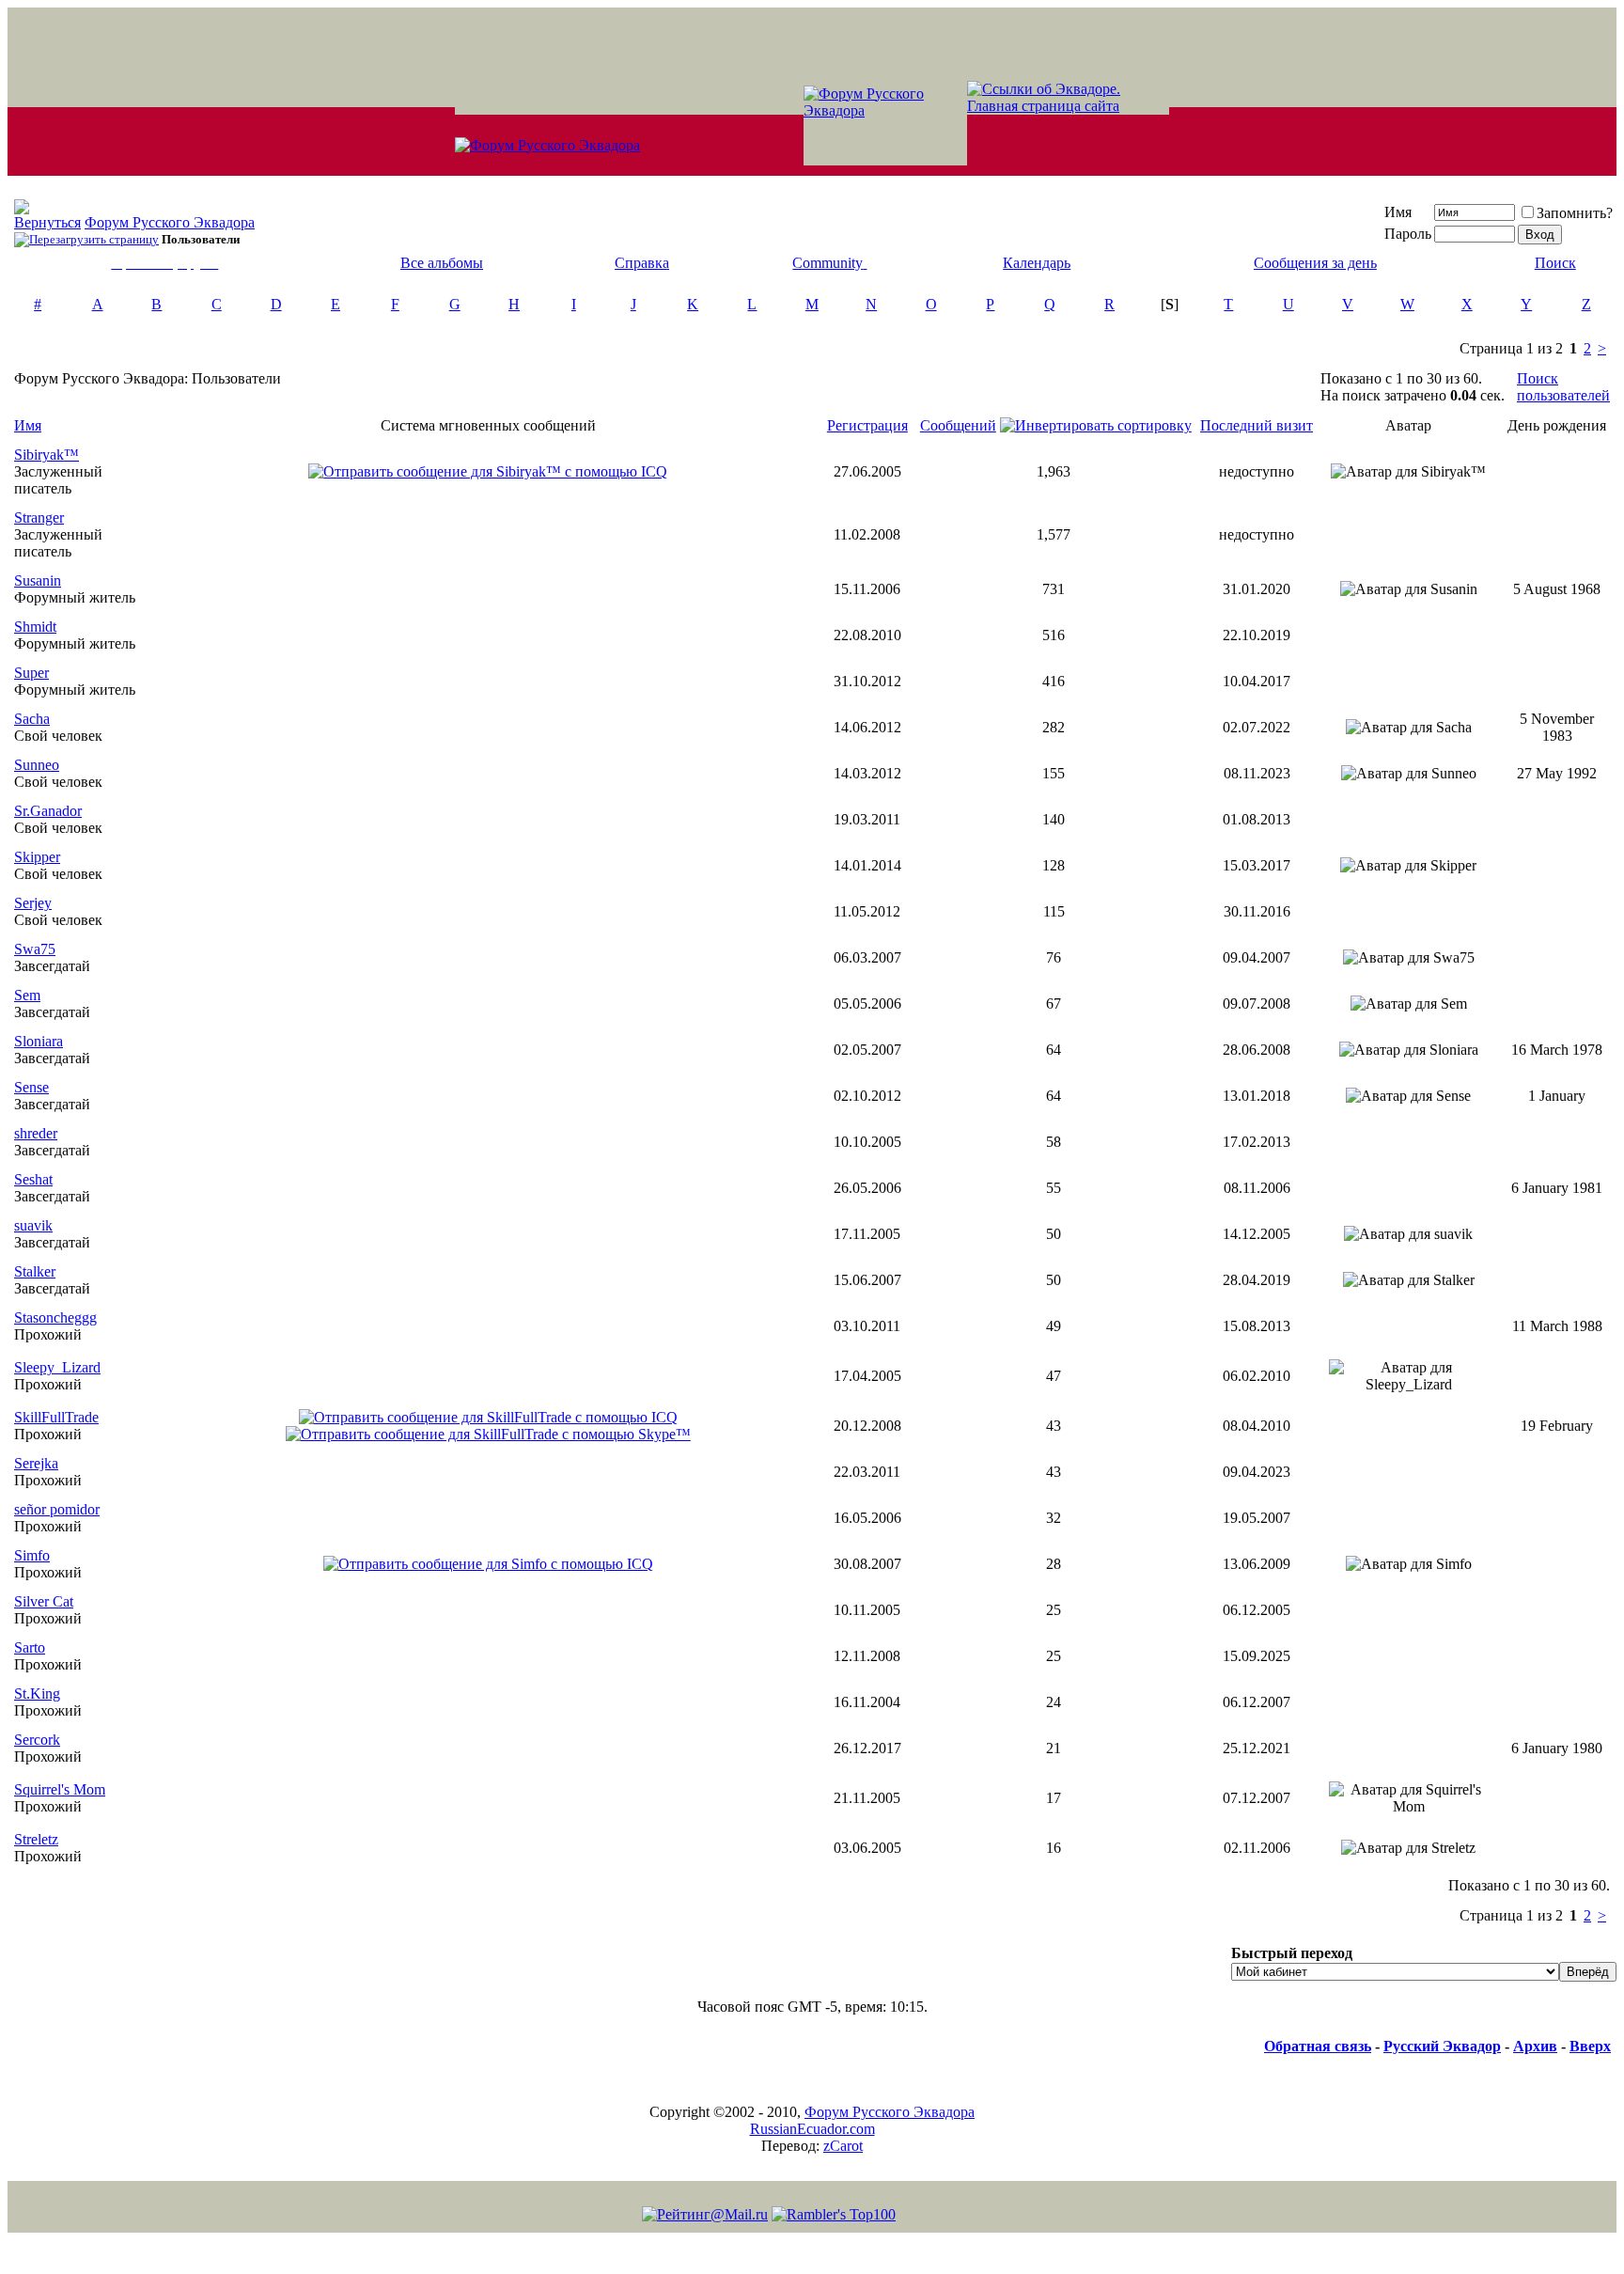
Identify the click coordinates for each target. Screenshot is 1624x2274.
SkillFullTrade (56, 1417)
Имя (1398, 212)
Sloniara (39, 1041)
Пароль (1408, 234)
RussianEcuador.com (812, 2129)
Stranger (39, 518)
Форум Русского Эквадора (170, 222)
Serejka (36, 1463)
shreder (36, 1133)
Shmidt (35, 627)
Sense (31, 1087)
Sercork (37, 1740)
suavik (33, 1225)
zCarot (843, 2146)
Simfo (32, 1555)
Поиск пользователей (1563, 387)
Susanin (38, 580)
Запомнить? (1575, 213)
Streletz (36, 1839)
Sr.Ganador (48, 811)
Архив (1535, 2046)
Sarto (30, 1647)
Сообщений (958, 425)
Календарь (1037, 263)
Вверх (1590, 2046)
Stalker (35, 1271)
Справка (642, 263)
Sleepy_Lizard (57, 1367)
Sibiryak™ (47, 455)
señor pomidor (57, 1509)
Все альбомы (442, 263)
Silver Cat (44, 1601)
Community (828, 263)
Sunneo (37, 765)
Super (31, 673)
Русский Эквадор (1442, 2046)
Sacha (32, 719)
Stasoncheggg (55, 1317)
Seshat (33, 1179)
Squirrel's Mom (60, 1789)
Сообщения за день (1315, 263)
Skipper (37, 857)
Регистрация (867, 425)
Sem (27, 995)
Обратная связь (1318, 2046)
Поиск (1555, 263)
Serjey (33, 903)
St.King (37, 1694)
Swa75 (35, 949)
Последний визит (1257, 425)
